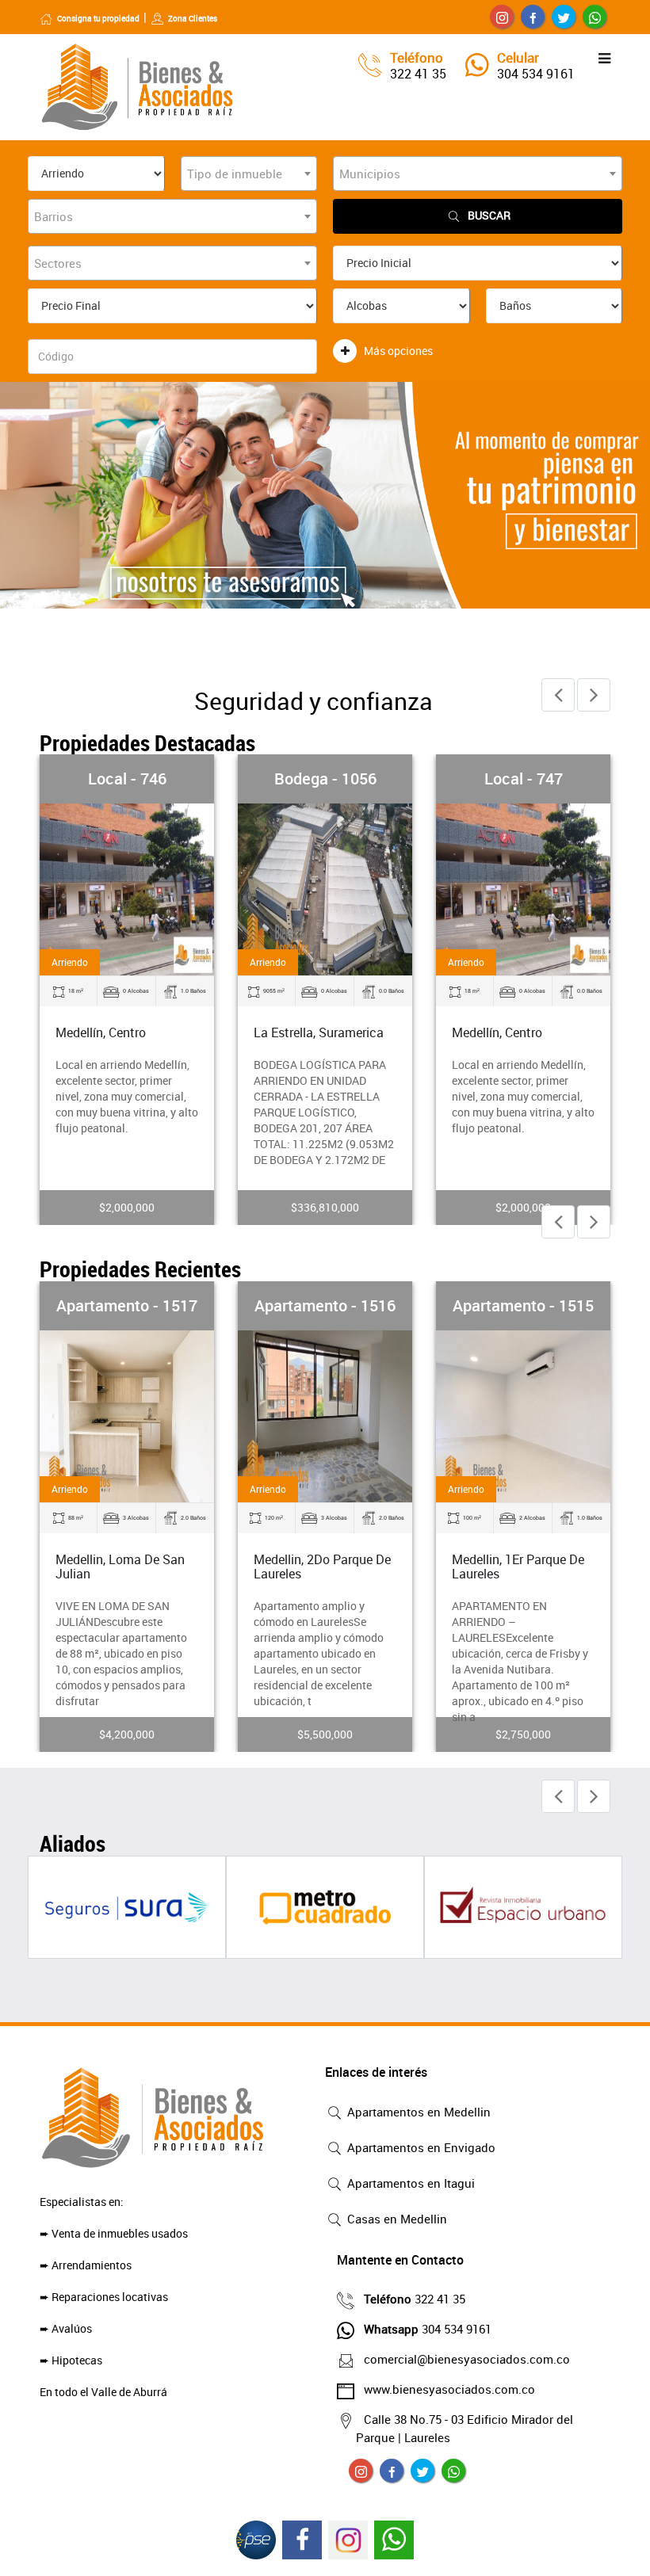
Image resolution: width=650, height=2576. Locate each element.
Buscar (489, 215)
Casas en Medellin (396, 2219)
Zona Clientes (193, 18)
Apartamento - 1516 (325, 1305)
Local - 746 (127, 779)
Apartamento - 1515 (523, 1305)
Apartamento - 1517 (127, 1305)
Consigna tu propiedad (98, 18)
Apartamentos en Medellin (417, 2112)
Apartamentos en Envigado (420, 2147)
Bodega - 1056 (325, 779)
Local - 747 (524, 779)
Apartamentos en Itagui (409, 2183)
